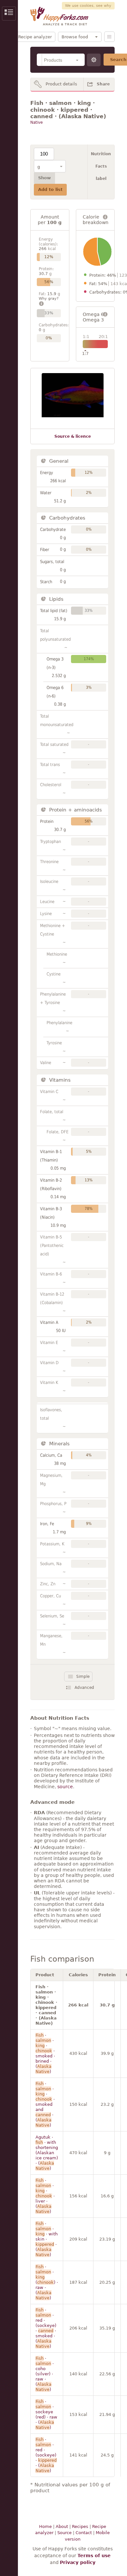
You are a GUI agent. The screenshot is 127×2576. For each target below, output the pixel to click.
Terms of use (94, 2556)
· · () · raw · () (47, 2282)
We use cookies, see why (88, 6)
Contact (84, 2533)
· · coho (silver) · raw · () (45, 2374)
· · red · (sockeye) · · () (46, 2455)
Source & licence (73, 436)
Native (36, 122)
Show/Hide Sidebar (9, 13)
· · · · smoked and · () (45, 2104)
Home (45, 2526)
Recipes (80, 2526)
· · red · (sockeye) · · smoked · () (46, 2328)
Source (64, 2533)
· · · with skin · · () (47, 2239)
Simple (83, 1677)
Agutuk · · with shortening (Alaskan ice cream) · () (47, 2153)
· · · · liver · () (45, 2196)
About (62, 2526)
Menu (109, 37)
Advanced (84, 1688)
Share (103, 84)
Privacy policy (78, 2562)
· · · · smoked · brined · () (45, 2053)
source (65, 1787)
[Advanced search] (94, 60)
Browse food (75, 37)
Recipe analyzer (35, 37)
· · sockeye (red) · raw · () (46, 2414)
